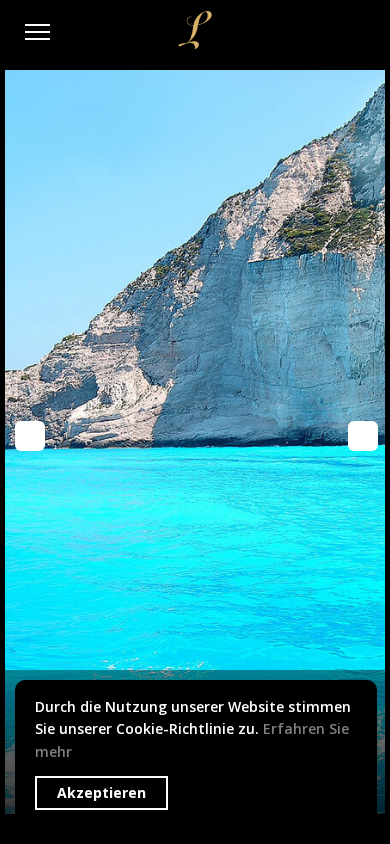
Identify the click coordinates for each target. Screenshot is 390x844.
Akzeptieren (101, 792)
